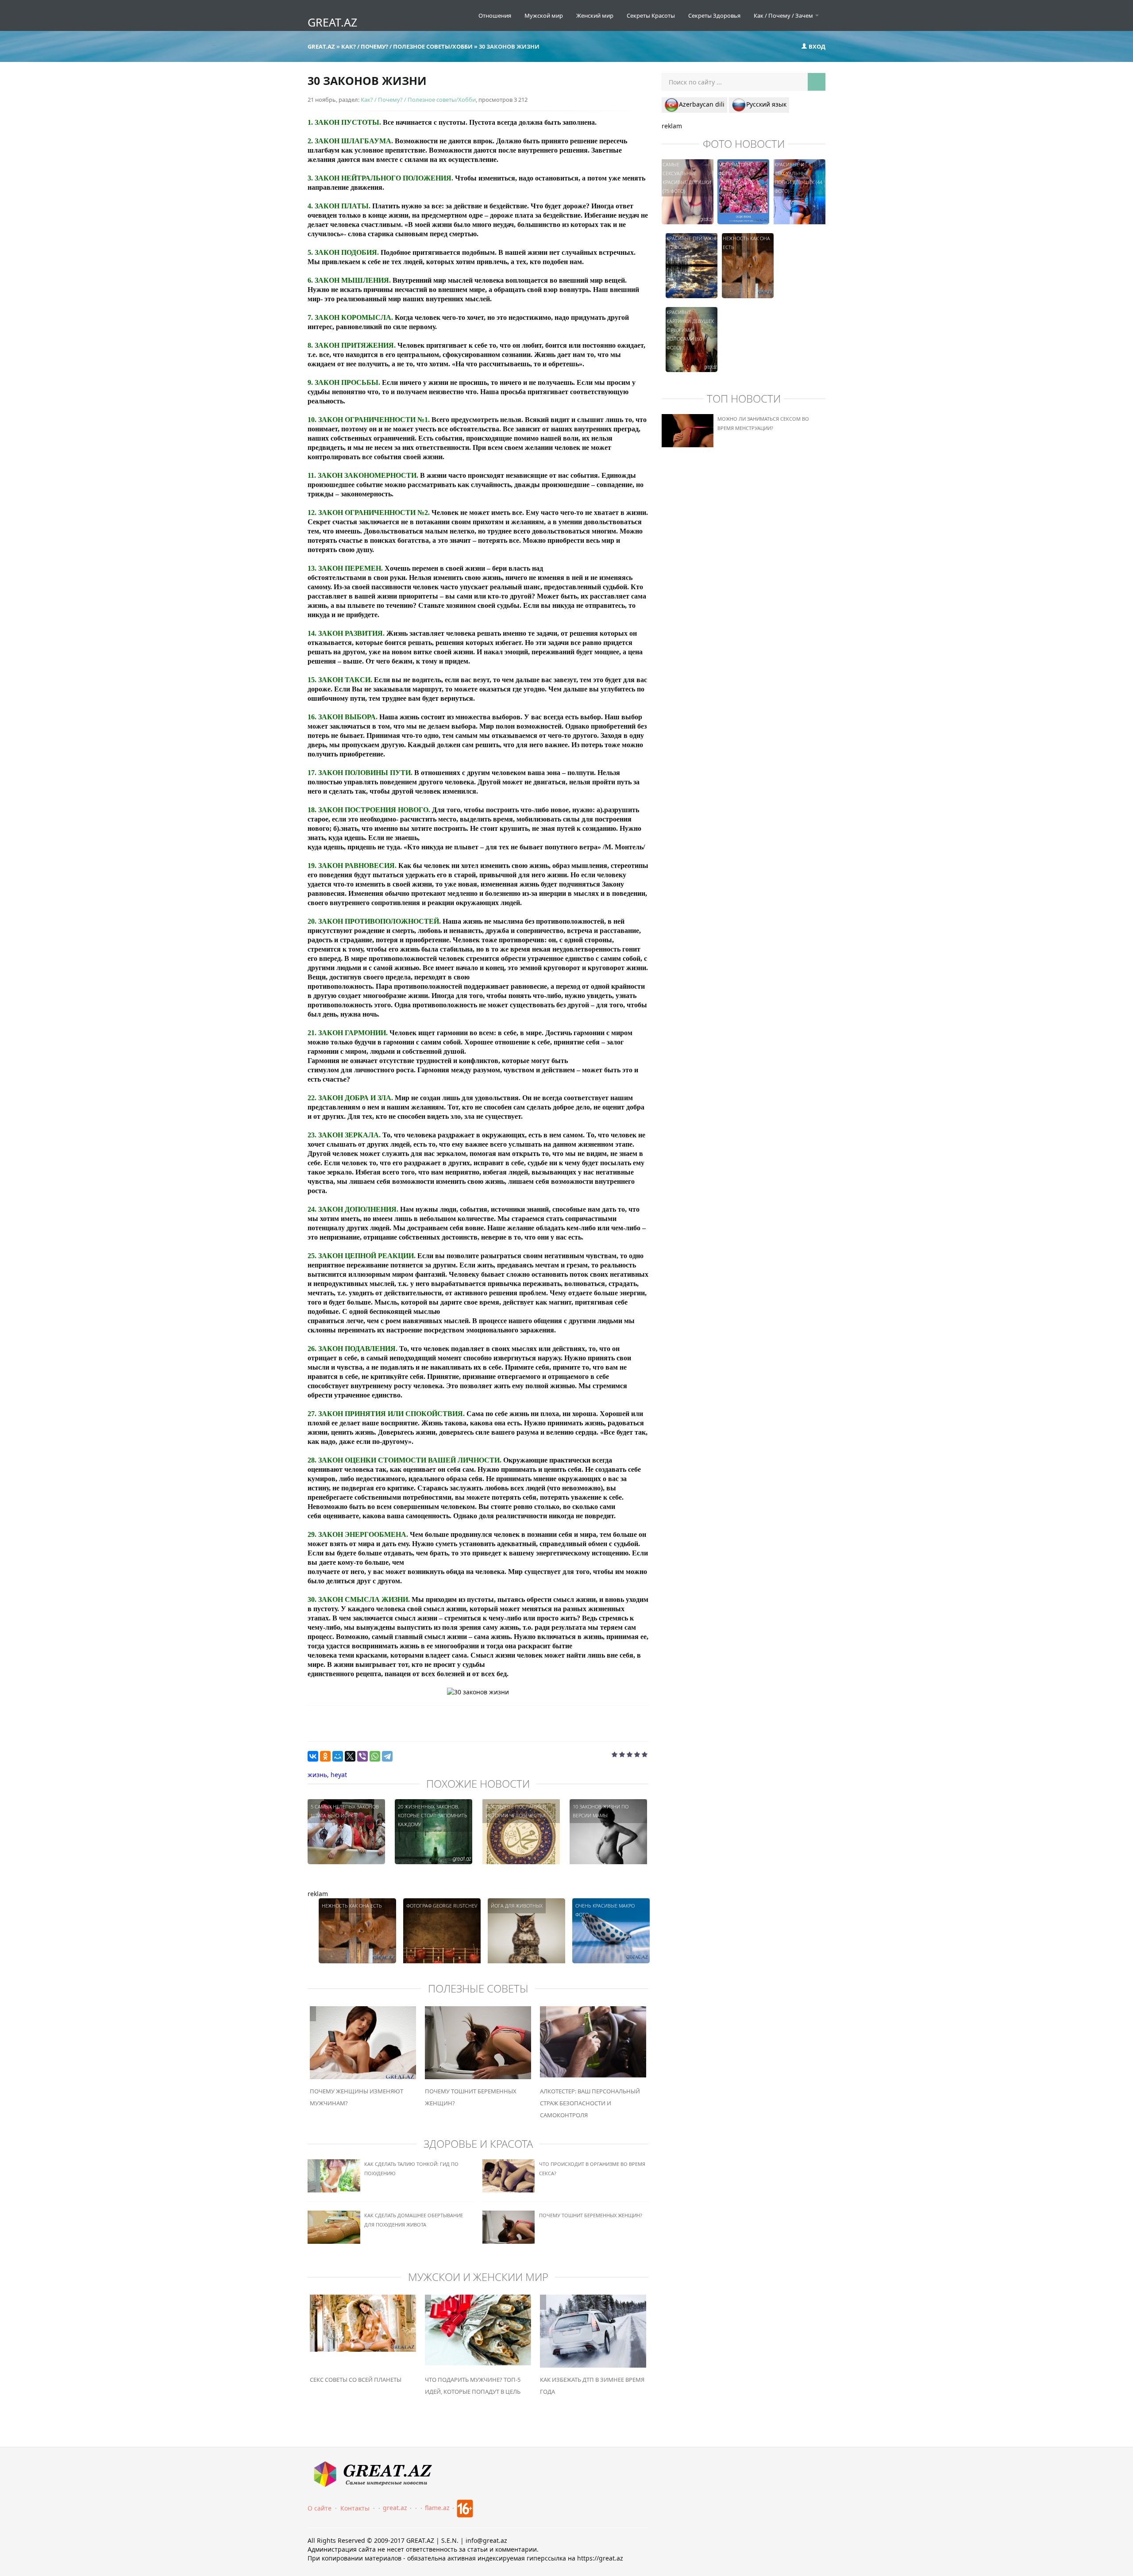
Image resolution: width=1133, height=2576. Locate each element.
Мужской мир (544, 15)
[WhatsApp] (375, 1756)
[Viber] (362, 1756)
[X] (350, 1756)
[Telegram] (387, 1756)
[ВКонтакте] (313, 1756)
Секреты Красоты (651, 15)
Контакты (355, 2508)
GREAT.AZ (332, 22)
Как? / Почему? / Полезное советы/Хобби (418, 100)
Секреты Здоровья (714, 15)
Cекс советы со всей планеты (356, 2380)
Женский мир (595, 15)
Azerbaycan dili (702, 104)
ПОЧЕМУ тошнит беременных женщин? (591, 2215)
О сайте (320, 2508)
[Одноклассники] (325, 1756)
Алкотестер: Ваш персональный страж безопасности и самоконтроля (590, 2103)
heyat (339, 1775)
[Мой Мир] (338, 1756)
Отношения (495, 15)
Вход (816, 46)
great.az (395, 2508)
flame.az (437, 2508)
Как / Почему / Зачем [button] (784, 15)
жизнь (317, 1775)
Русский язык (766, 104)
